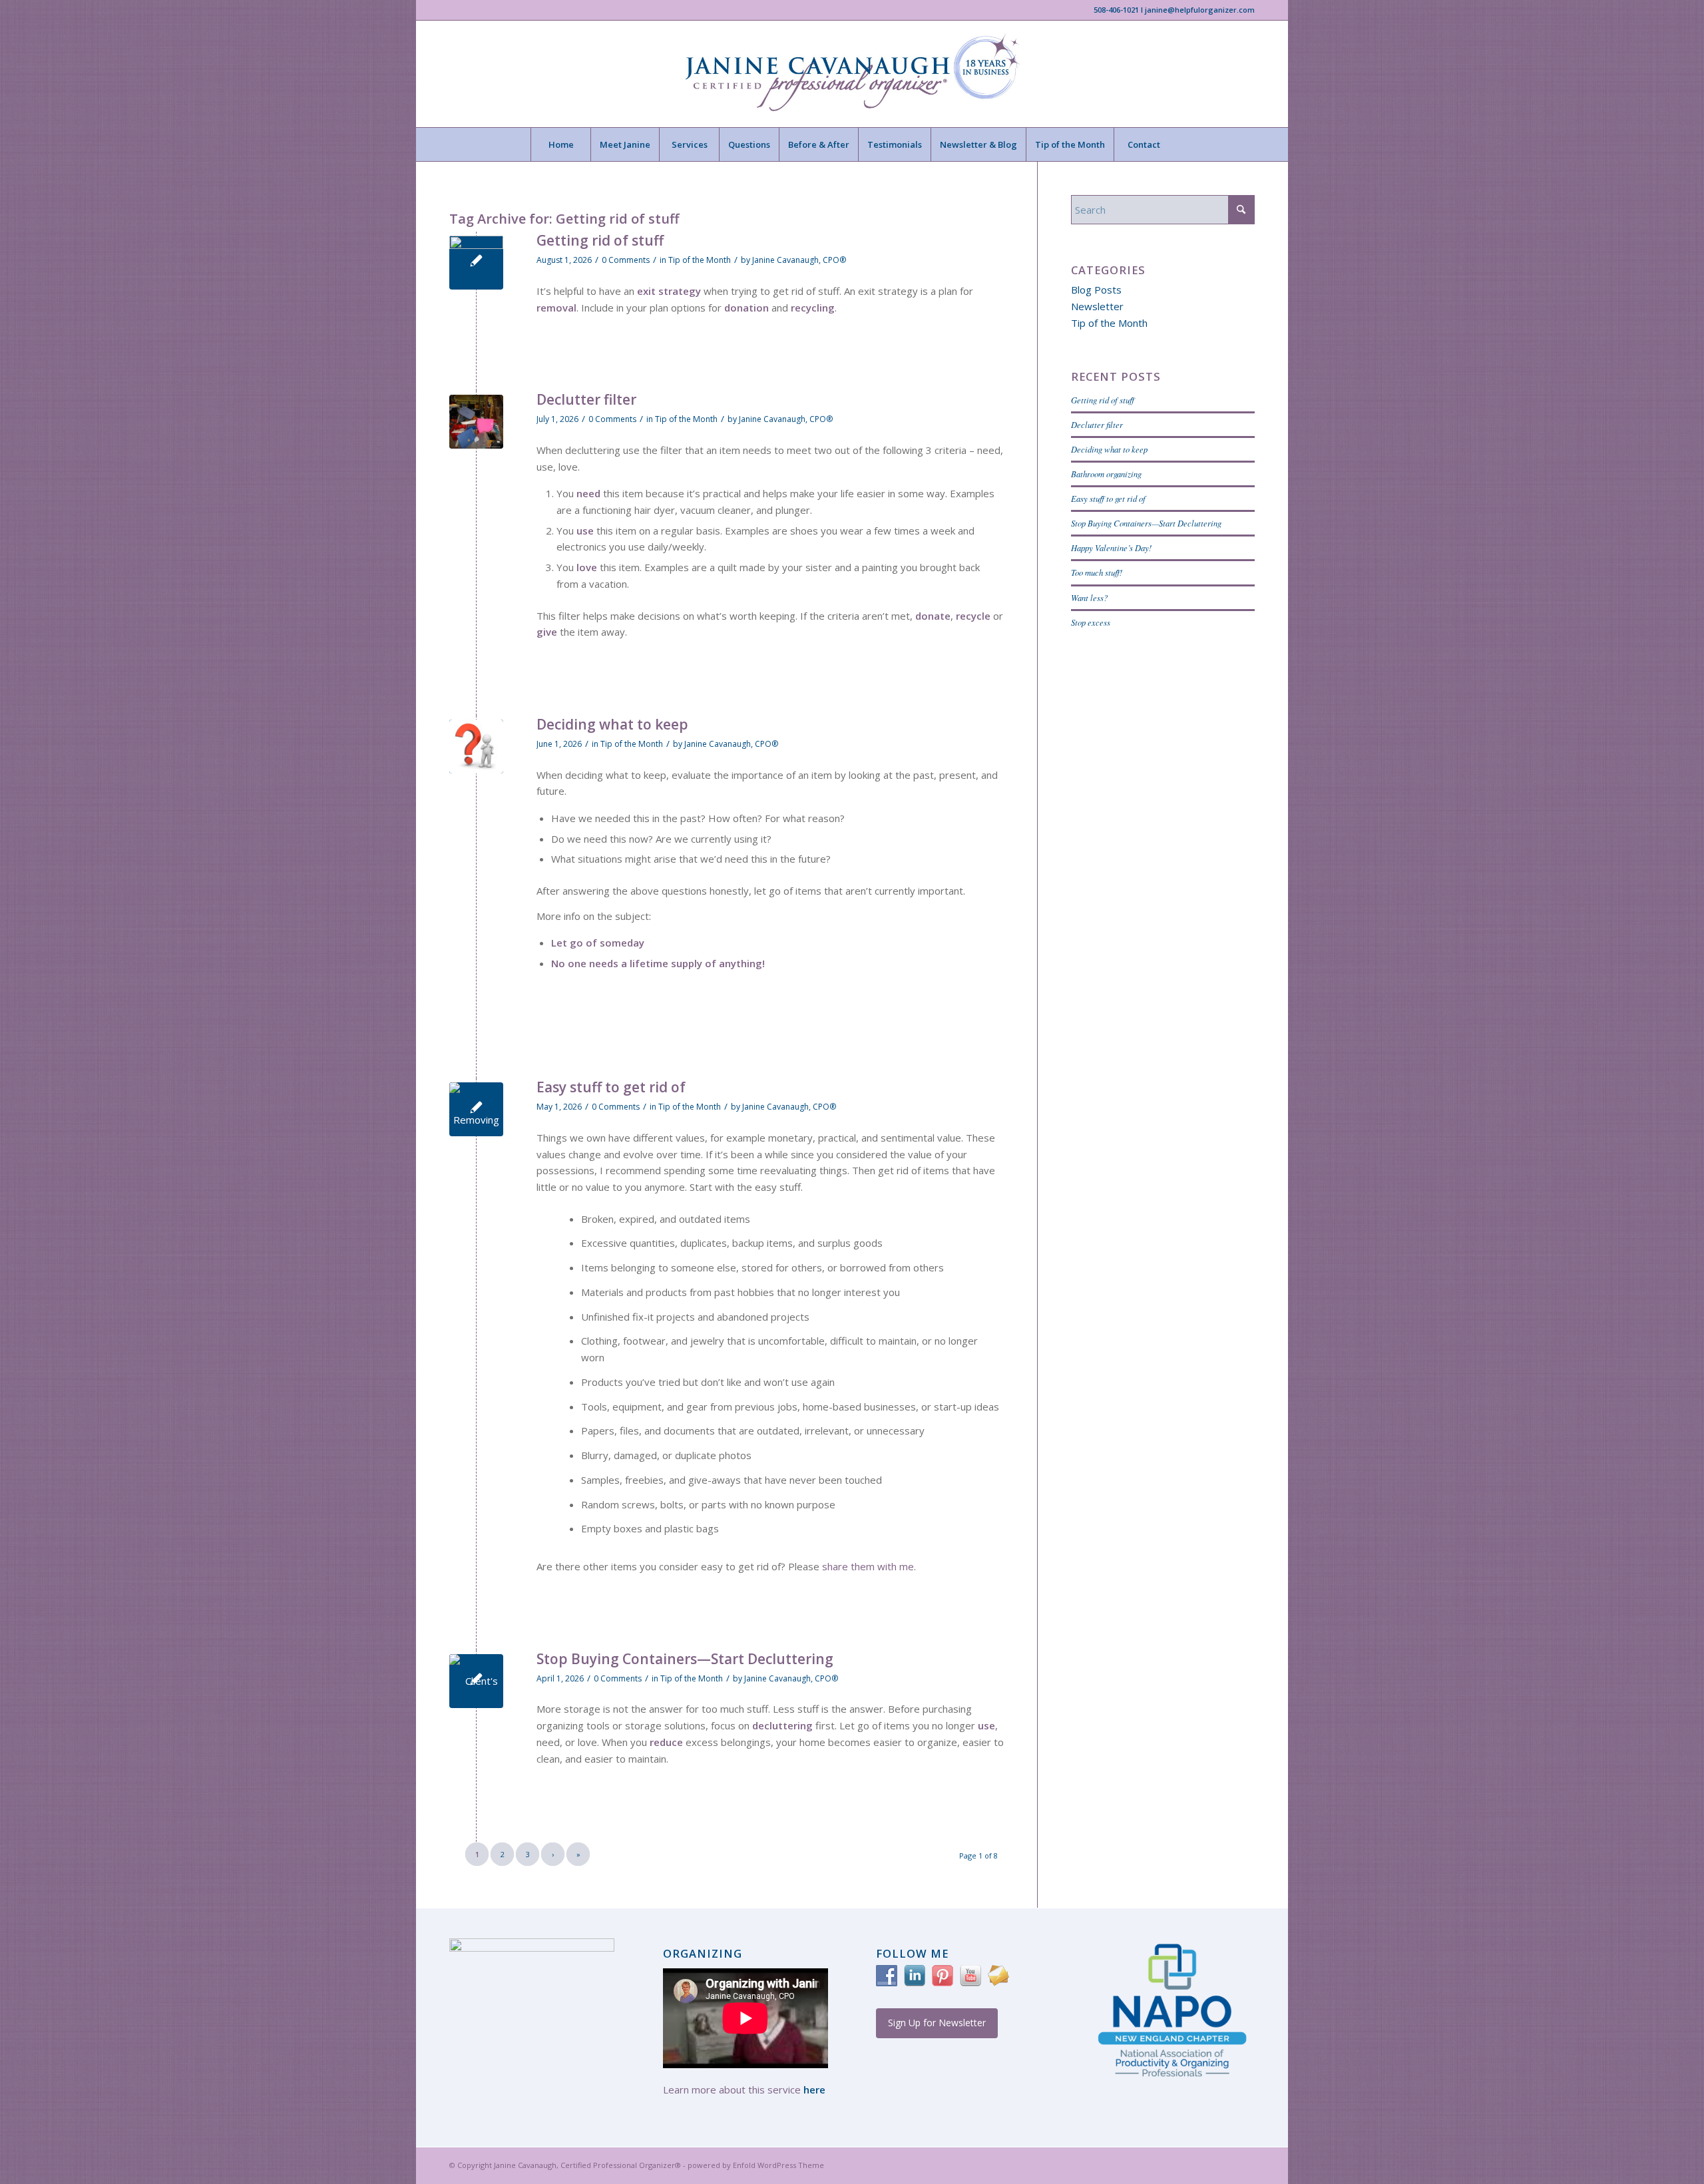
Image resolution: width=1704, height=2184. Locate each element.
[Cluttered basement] (476, 422)
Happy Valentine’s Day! (1111, 547)
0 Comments (626, 260)
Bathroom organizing (1106, 474)
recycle (973, 616)
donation (746, 308)
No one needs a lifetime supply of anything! (658, 963)
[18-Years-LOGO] (852, 74)
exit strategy (669, 291)
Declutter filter (586, 399)
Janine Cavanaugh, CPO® (799, 260)
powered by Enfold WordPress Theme (756, 2165)
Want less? (1089, 597)
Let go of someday (598, 943)
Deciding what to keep (612, 724)
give (547, 632)
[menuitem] (560, 144)
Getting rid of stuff (600, 240)
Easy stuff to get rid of (611, 1087)
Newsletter (1097, 306)
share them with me (868, 1566)
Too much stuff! (1097, 572)
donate (933, 616)
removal (556, 308)
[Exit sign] (476, 263)
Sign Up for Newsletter (937, 2023)
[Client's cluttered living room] (476, 1681)
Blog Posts (1096, 290)
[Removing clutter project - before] (476, 1109)
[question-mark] (476, 747)
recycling (813, 308)
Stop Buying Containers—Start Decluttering (685, 1659)
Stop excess (1091, 622)
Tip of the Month (700, 260)
